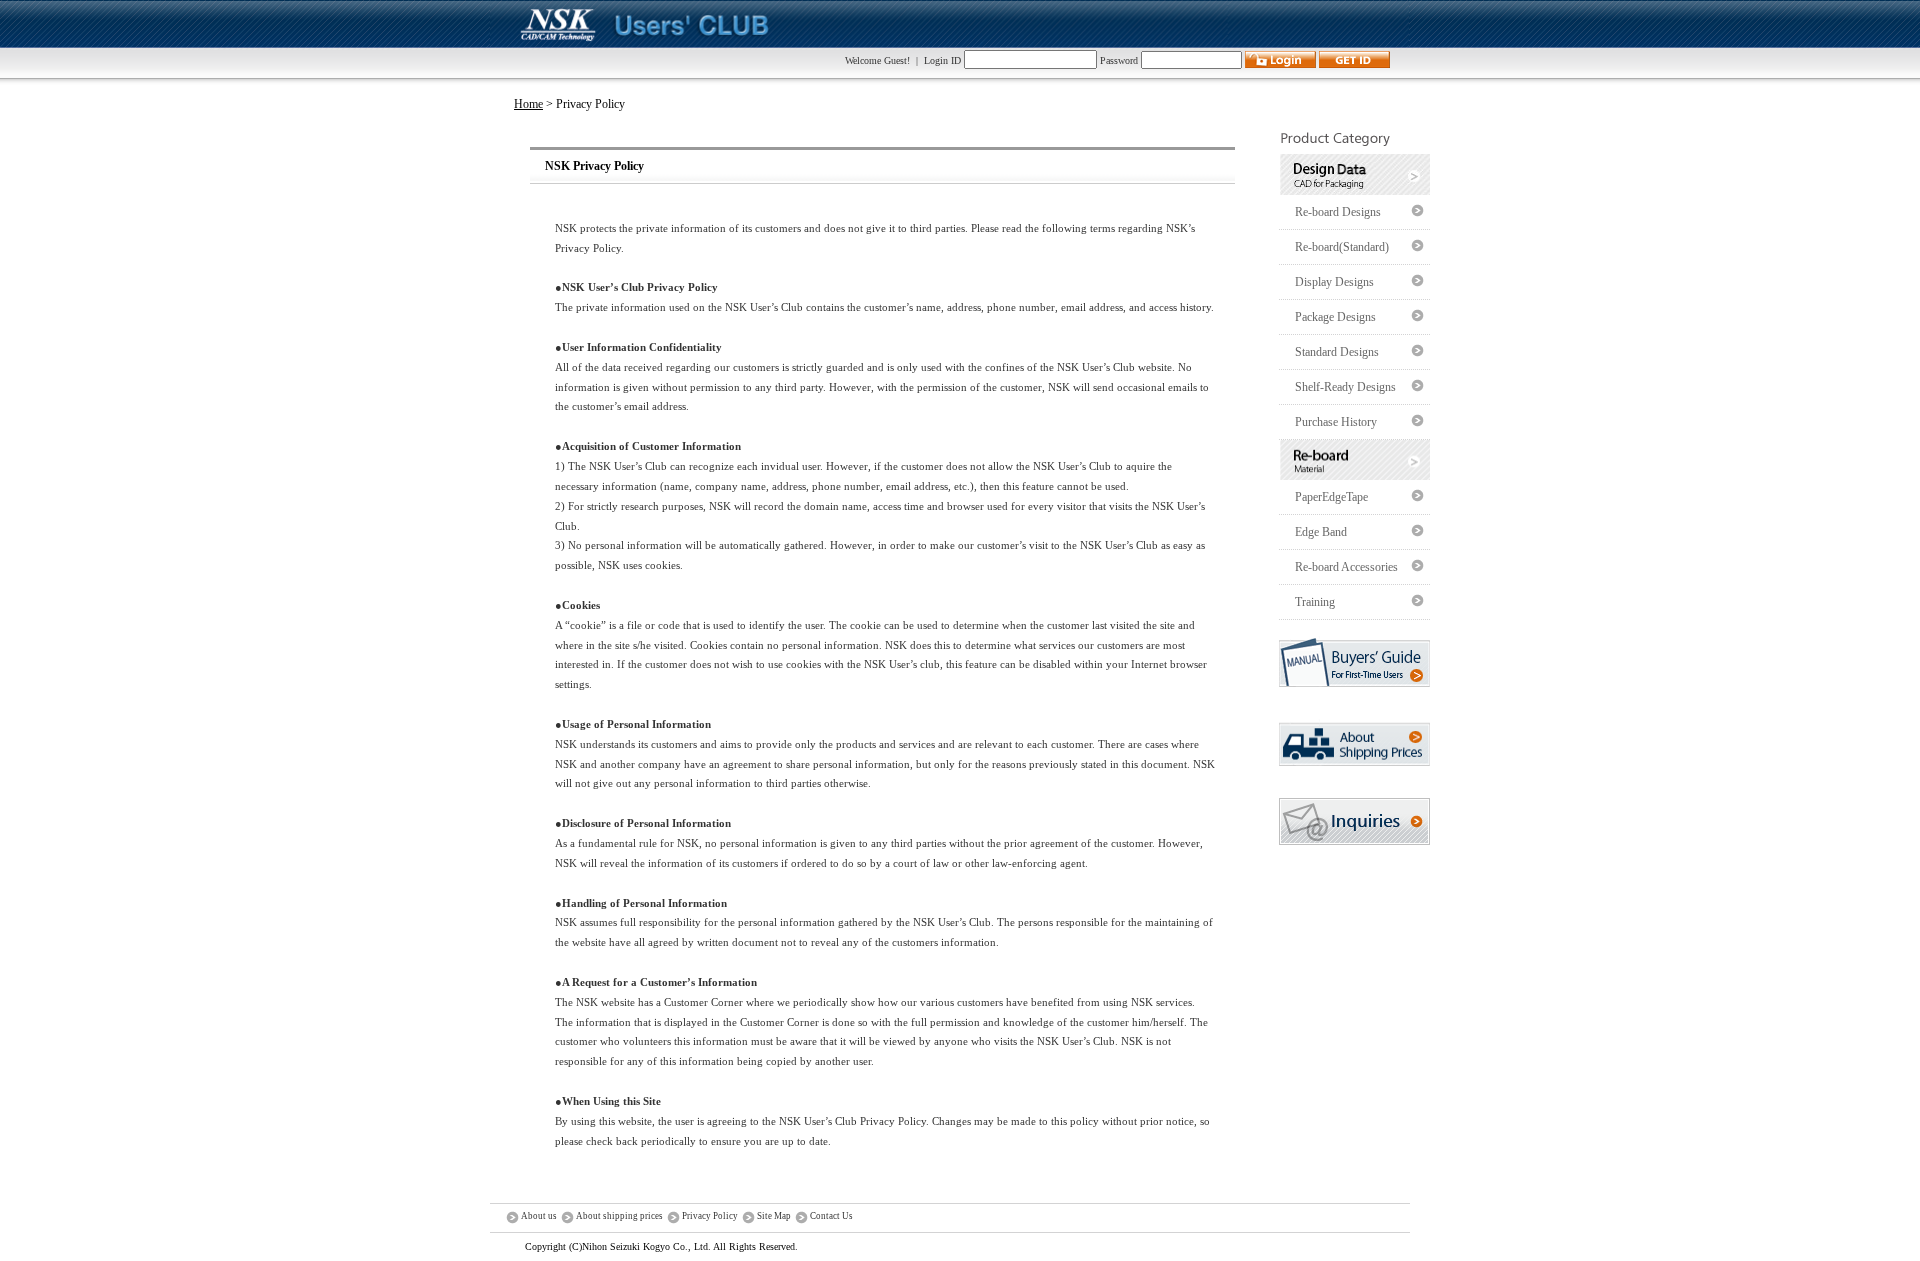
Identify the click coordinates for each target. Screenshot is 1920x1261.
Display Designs (1334, 282)
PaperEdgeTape (1331, 497)
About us (539, 1216)
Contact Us (831, 1216)
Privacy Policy (710, 1216)
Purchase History (1336, 422)
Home (528, 104)
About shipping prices (619, 1216)
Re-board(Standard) (1342, 247)
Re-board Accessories (1346, 567)
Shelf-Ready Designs (1345, 387)
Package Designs (1335, 317)
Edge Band (1321, 532)
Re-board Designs (1338, 212)
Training (1315, 602)
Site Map (774, 1216)
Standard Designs (1337, 352)
